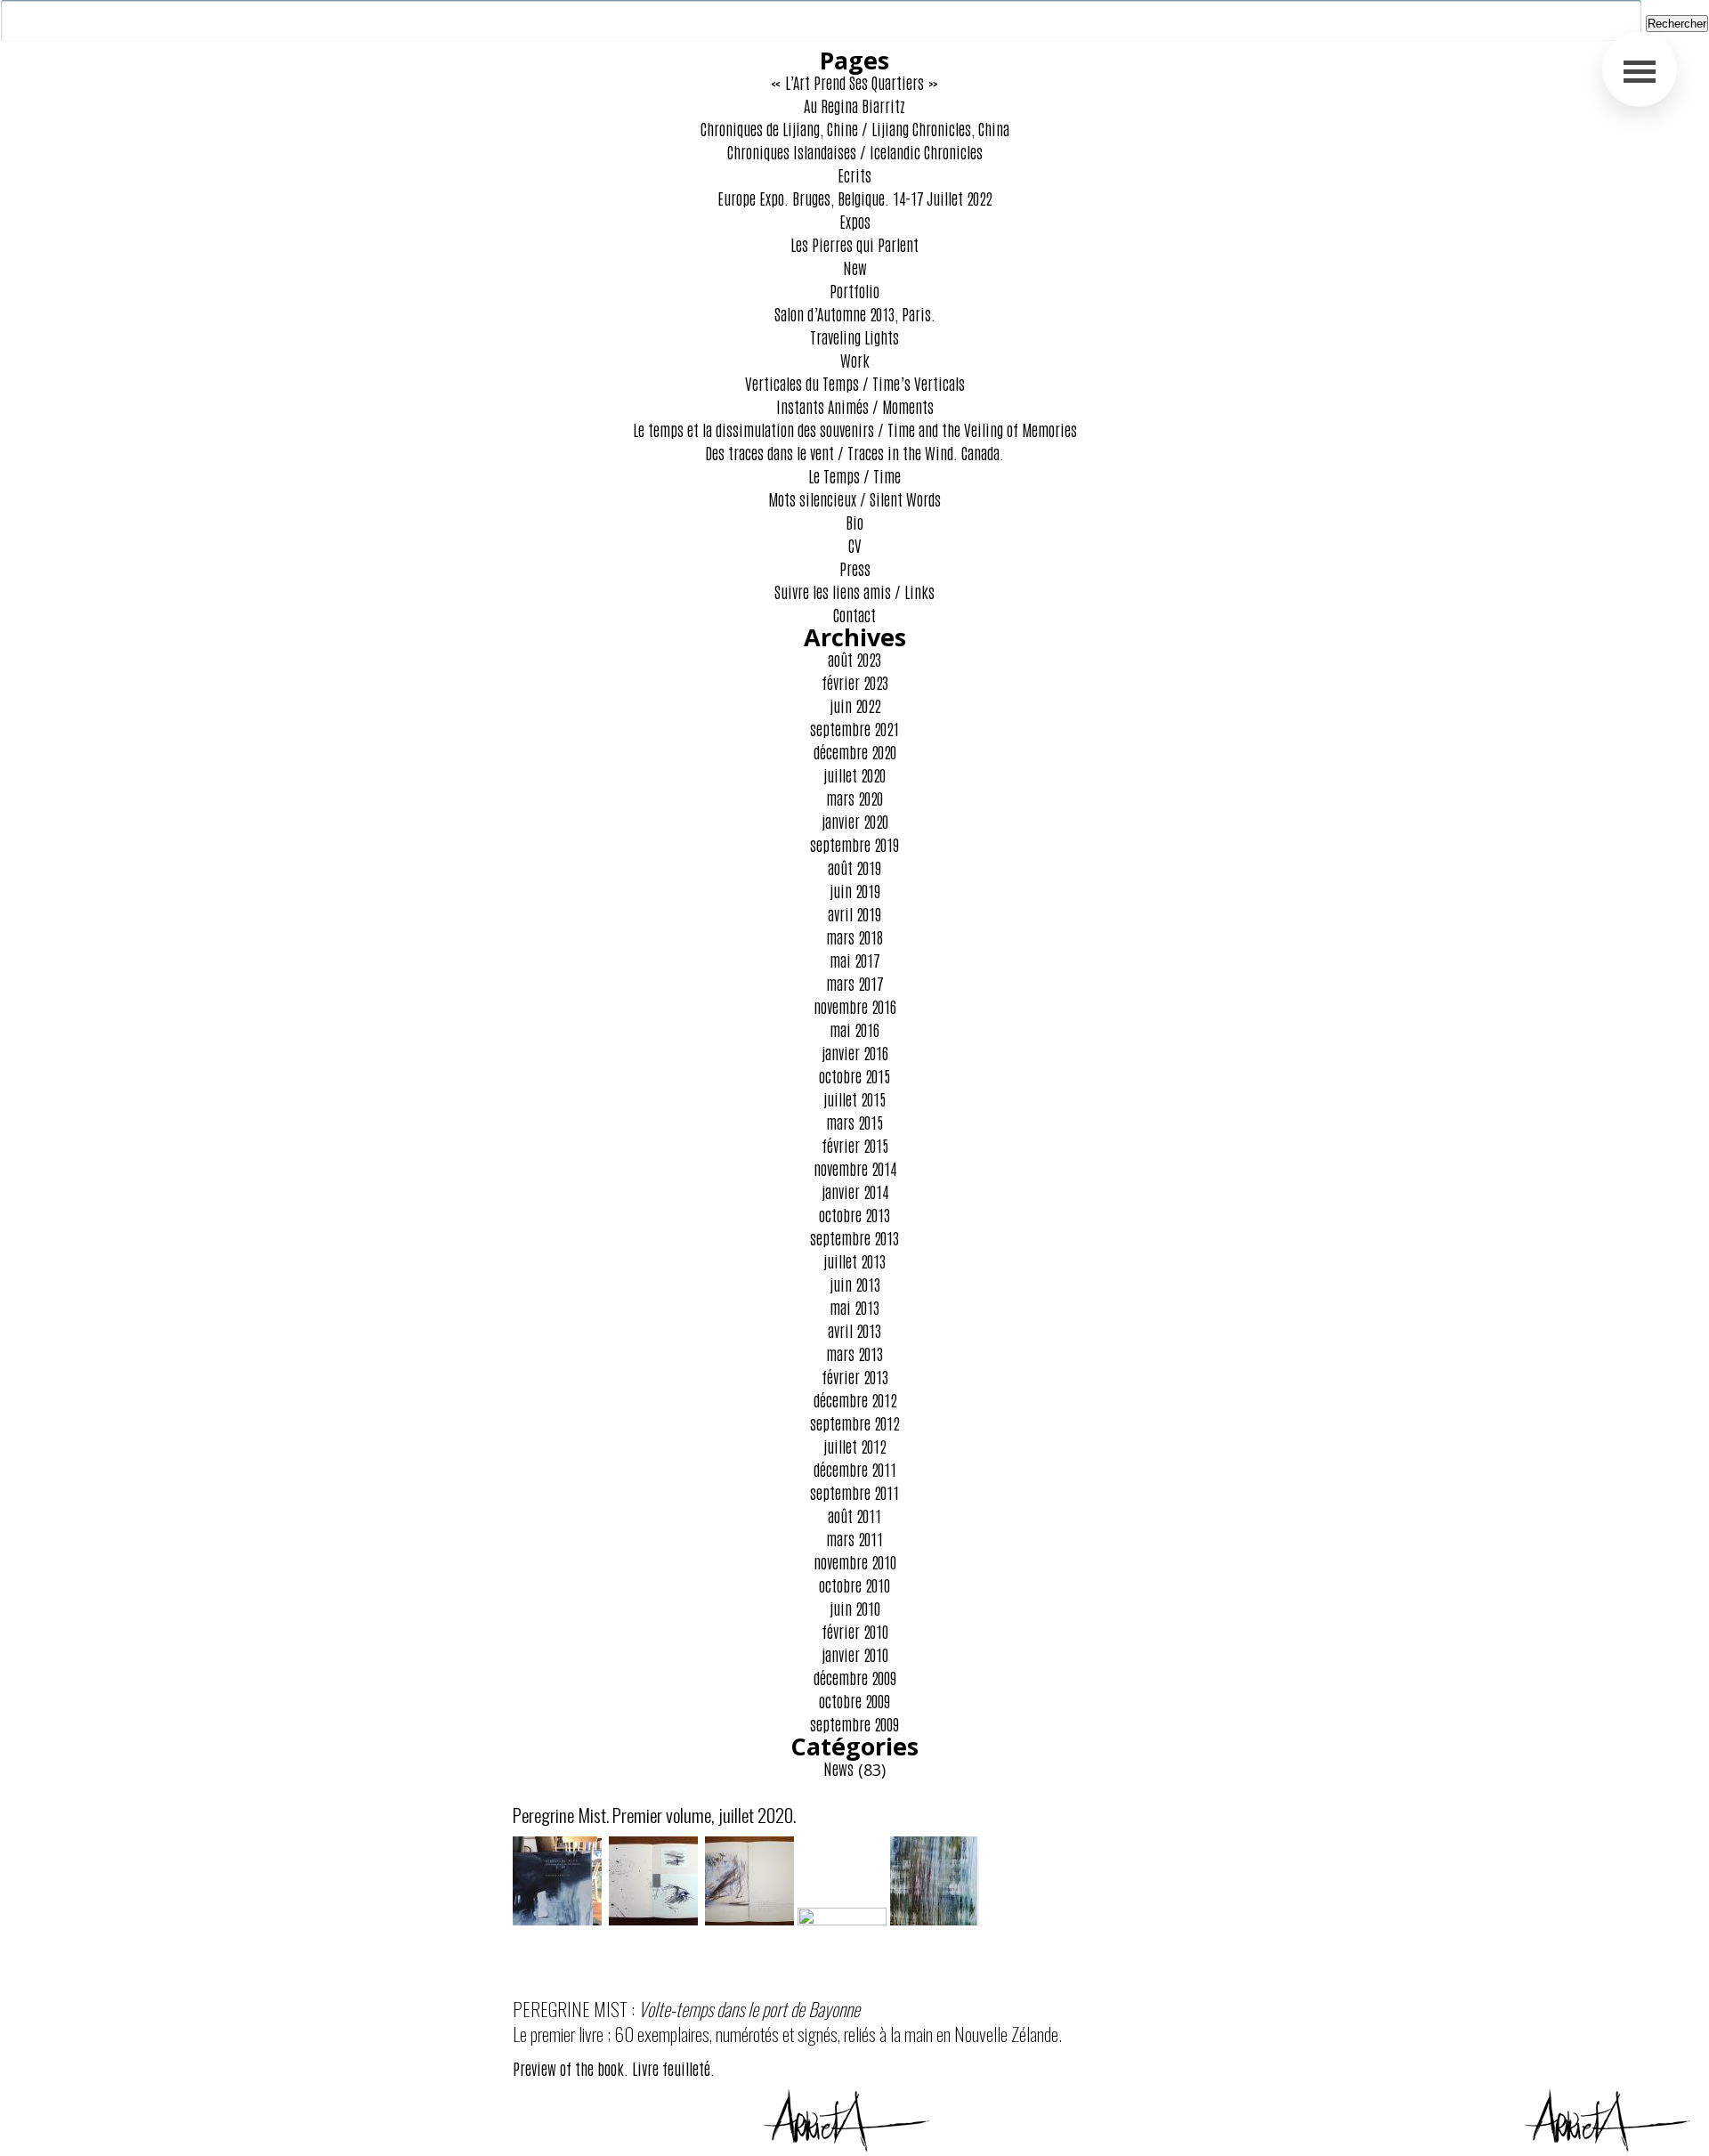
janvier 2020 (855, 821)
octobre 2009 (854, 1700)
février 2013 (855, 1376)
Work (855, 360)
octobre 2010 (854, 1585)
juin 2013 (855, 1284)
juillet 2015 (854, 1098)
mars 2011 (854, 1538)
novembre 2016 (855, 1006)
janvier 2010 (855, 1654)
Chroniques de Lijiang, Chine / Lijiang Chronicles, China (855, 128)
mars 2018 (854, 936)
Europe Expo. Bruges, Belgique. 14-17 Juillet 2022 (854, 198)
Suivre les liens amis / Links (854, 591)
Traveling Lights (854, 336)
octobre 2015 (854, 1075)
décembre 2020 (855, 751)
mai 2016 (854, 1029)
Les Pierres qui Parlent (854, 244)
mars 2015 (854, 1122)
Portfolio (854, 290)
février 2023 (855, 682)
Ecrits (854, 174)
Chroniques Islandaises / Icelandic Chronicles (855, 151)
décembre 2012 (855, 1399)
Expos (855, 221)
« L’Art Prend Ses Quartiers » (854, 82)
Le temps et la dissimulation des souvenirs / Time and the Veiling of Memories (855, 429)
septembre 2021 (854, 728)
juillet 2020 (854, 774)
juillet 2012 (854, 1446)
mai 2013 (854, 1307)
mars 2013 (854, 1353)
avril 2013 (854, 1330)
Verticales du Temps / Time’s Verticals (855, 383)
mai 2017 (854, 960)
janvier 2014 (855, 1191)
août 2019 (854, 867)
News (838, 1768)
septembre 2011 (854, 1492)
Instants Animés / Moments (855, 406)
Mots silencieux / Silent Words (854, 498)
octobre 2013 (854, 1214)
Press (855, 568)
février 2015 (855, 1145)
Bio (854, 522)
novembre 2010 (855, 1561)
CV (855, 545)
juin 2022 (855, 705)
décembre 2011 (855, 1469)
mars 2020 (854, 798)
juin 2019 (855, 890)
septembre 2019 (854, 844)
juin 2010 (855, 1608)
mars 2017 (854, 983)
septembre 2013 (854, 1237)
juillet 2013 (854, 1260)
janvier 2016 (855, 1052)
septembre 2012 (854, 1422)
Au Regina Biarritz (854, 105)
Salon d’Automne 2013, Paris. (855, 313)
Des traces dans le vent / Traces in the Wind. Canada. (854, 452)
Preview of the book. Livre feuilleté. (614, 2068)
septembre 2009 (854, 1723)
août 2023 (854, 659)
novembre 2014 (855, 1168)
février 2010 (855, 1631)
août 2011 (854, 1515)
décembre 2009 (855, 1677)
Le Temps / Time (854, 475)
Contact (854, 614)
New (855, 267)
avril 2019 (854, 913)
